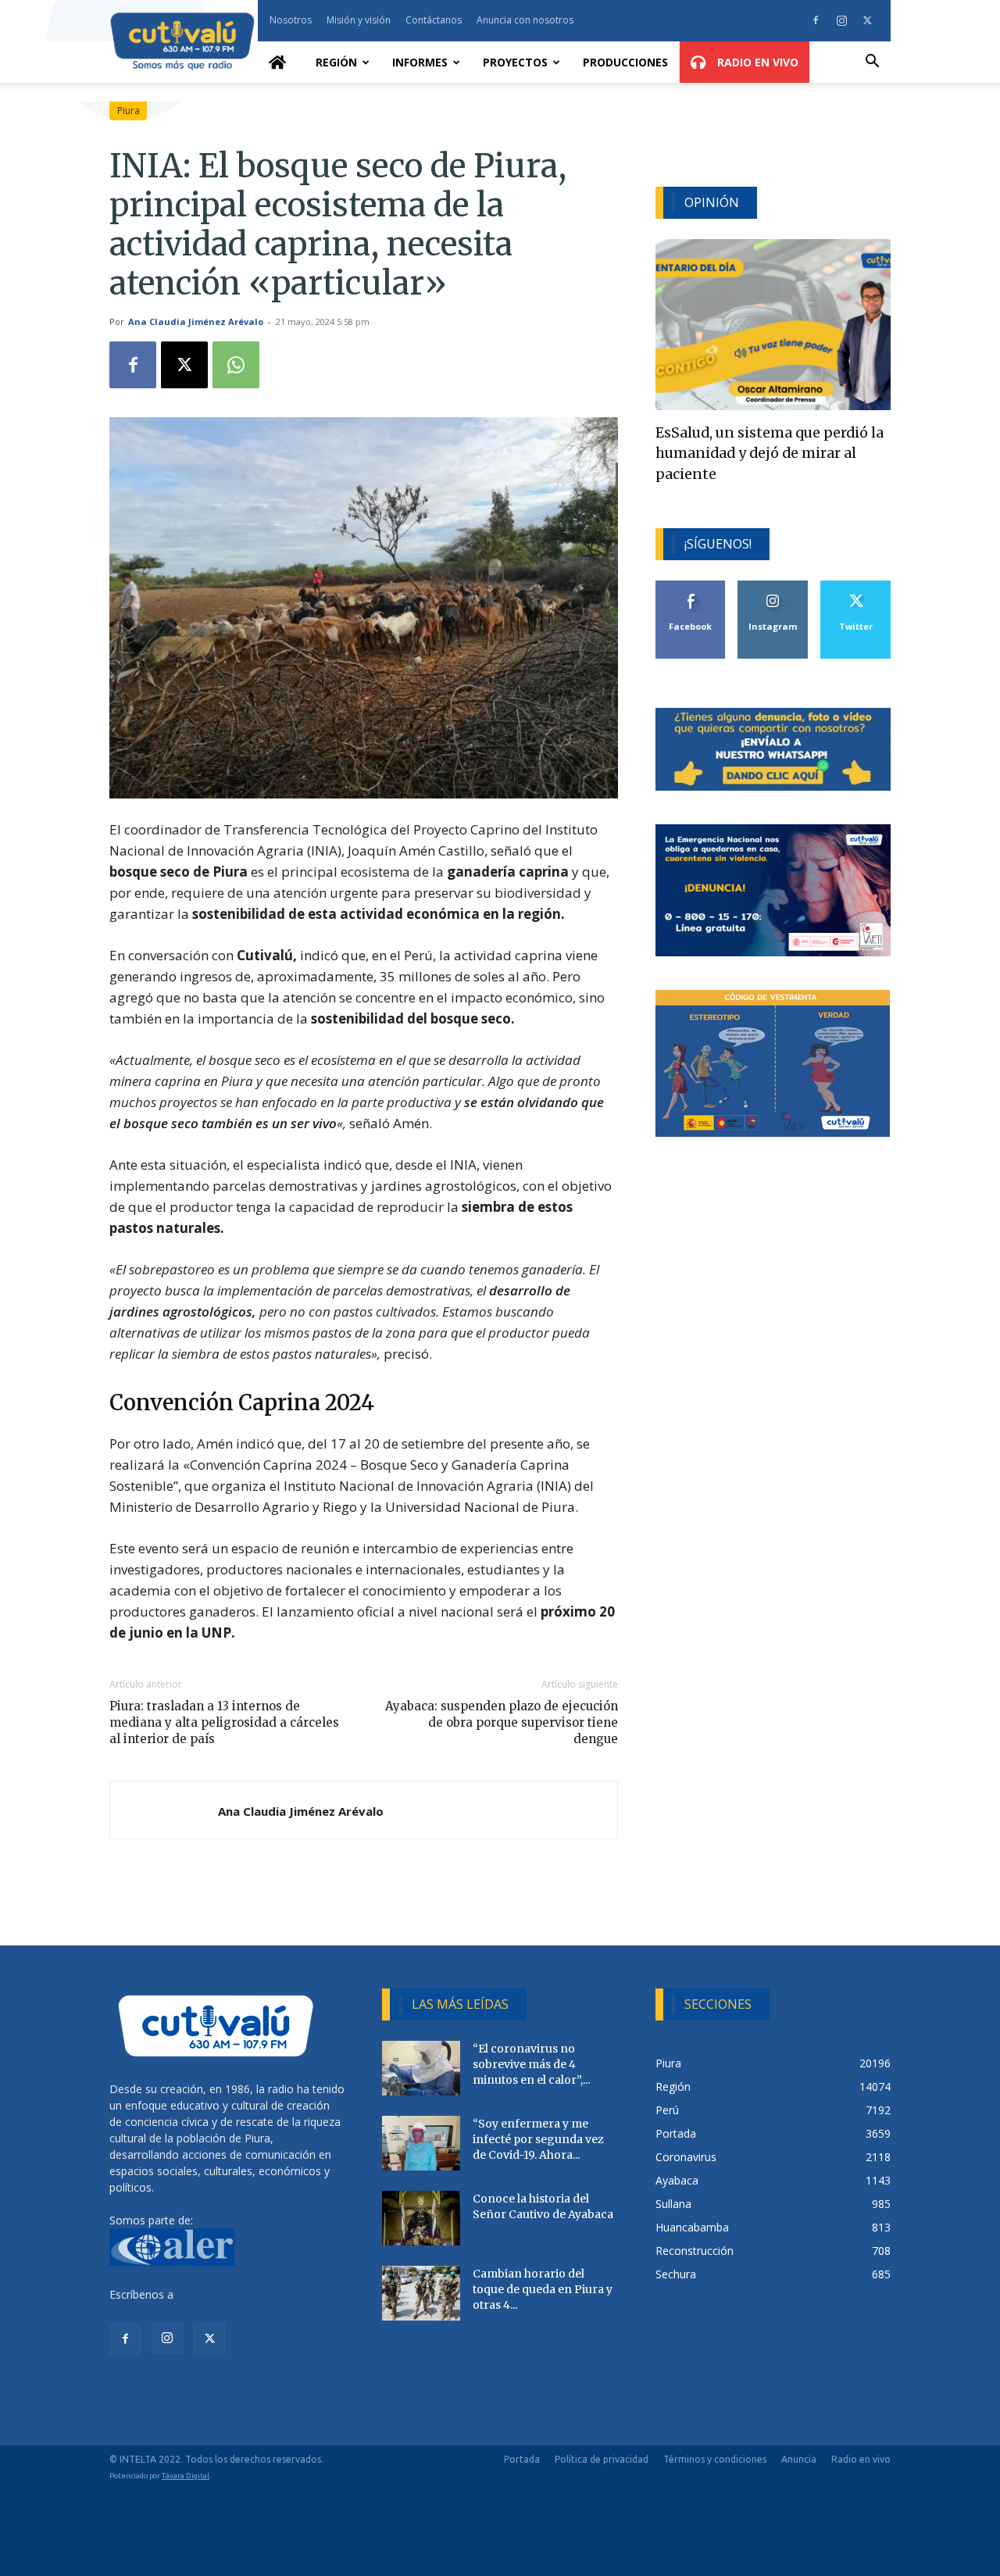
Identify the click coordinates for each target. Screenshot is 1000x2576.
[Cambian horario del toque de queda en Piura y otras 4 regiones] (421, 2293)
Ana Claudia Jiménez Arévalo (196, 322)
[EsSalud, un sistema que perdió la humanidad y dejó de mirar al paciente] (773, 325)
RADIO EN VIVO (756, 62)
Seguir (773, 586)
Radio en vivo (861, 2459)
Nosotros (291, 20)
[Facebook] (816, 20)
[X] (867, 20)
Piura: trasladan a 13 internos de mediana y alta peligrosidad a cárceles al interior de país (224, 1722)
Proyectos (515, 62)
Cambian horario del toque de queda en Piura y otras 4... (543, 2289)
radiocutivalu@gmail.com (240, 2294)
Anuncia (799, 2459)
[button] (872, 63)
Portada (522, 2459)
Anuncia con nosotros (525, 20)
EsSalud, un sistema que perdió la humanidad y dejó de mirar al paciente (770, 454)
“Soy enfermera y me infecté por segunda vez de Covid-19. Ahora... (538, 2139)
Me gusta (691, 586)
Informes (420, 62)
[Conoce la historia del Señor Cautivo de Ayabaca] (421, 2218)
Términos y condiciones (715, 2459)
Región (336, 62)
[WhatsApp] (236, 365)
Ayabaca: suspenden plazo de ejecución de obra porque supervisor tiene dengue (501, 1722)
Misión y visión (359, 20)
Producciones (625, 62)
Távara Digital (186, 2476)
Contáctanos (434, 20)
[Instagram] (841, 20)
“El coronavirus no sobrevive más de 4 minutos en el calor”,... (531, 2064)
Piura (129, 111)
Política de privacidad (602, 2459)
